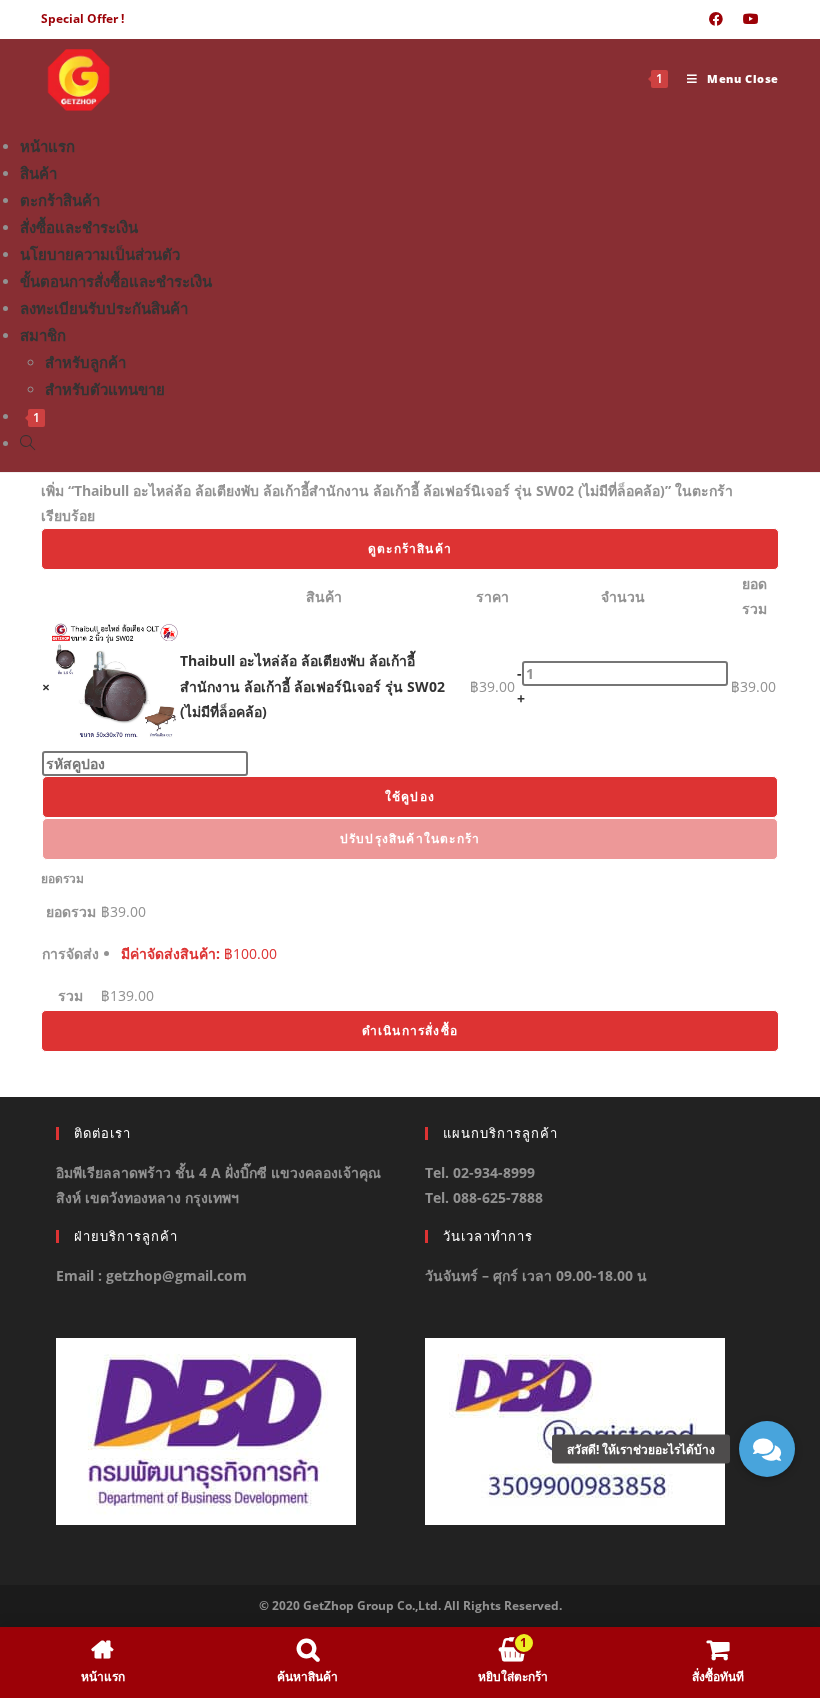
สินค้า (38, 173)
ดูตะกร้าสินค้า (410, 548)
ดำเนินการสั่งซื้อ (410, 1030)
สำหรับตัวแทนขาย (105, 389)
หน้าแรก (47, 146)
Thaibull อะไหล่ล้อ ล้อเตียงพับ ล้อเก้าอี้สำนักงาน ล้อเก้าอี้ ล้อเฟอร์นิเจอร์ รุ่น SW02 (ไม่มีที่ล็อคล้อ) (312, 685)
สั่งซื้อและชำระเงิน (79, 227)
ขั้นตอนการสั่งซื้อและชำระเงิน (116, 281)
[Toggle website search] (27, 443)
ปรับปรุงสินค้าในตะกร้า (410, 838)
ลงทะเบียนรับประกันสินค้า (104, 308)
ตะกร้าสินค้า (60, 200)
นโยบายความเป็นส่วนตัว (100, 254)
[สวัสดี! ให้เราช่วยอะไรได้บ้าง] (767, 1449)
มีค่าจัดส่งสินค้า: (199, 953)
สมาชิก (43, 335)
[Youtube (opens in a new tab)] (751, 19)
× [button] (46, 686)
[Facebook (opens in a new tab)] (716, 19)
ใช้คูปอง (410, 796)
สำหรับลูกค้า (85, 362)
